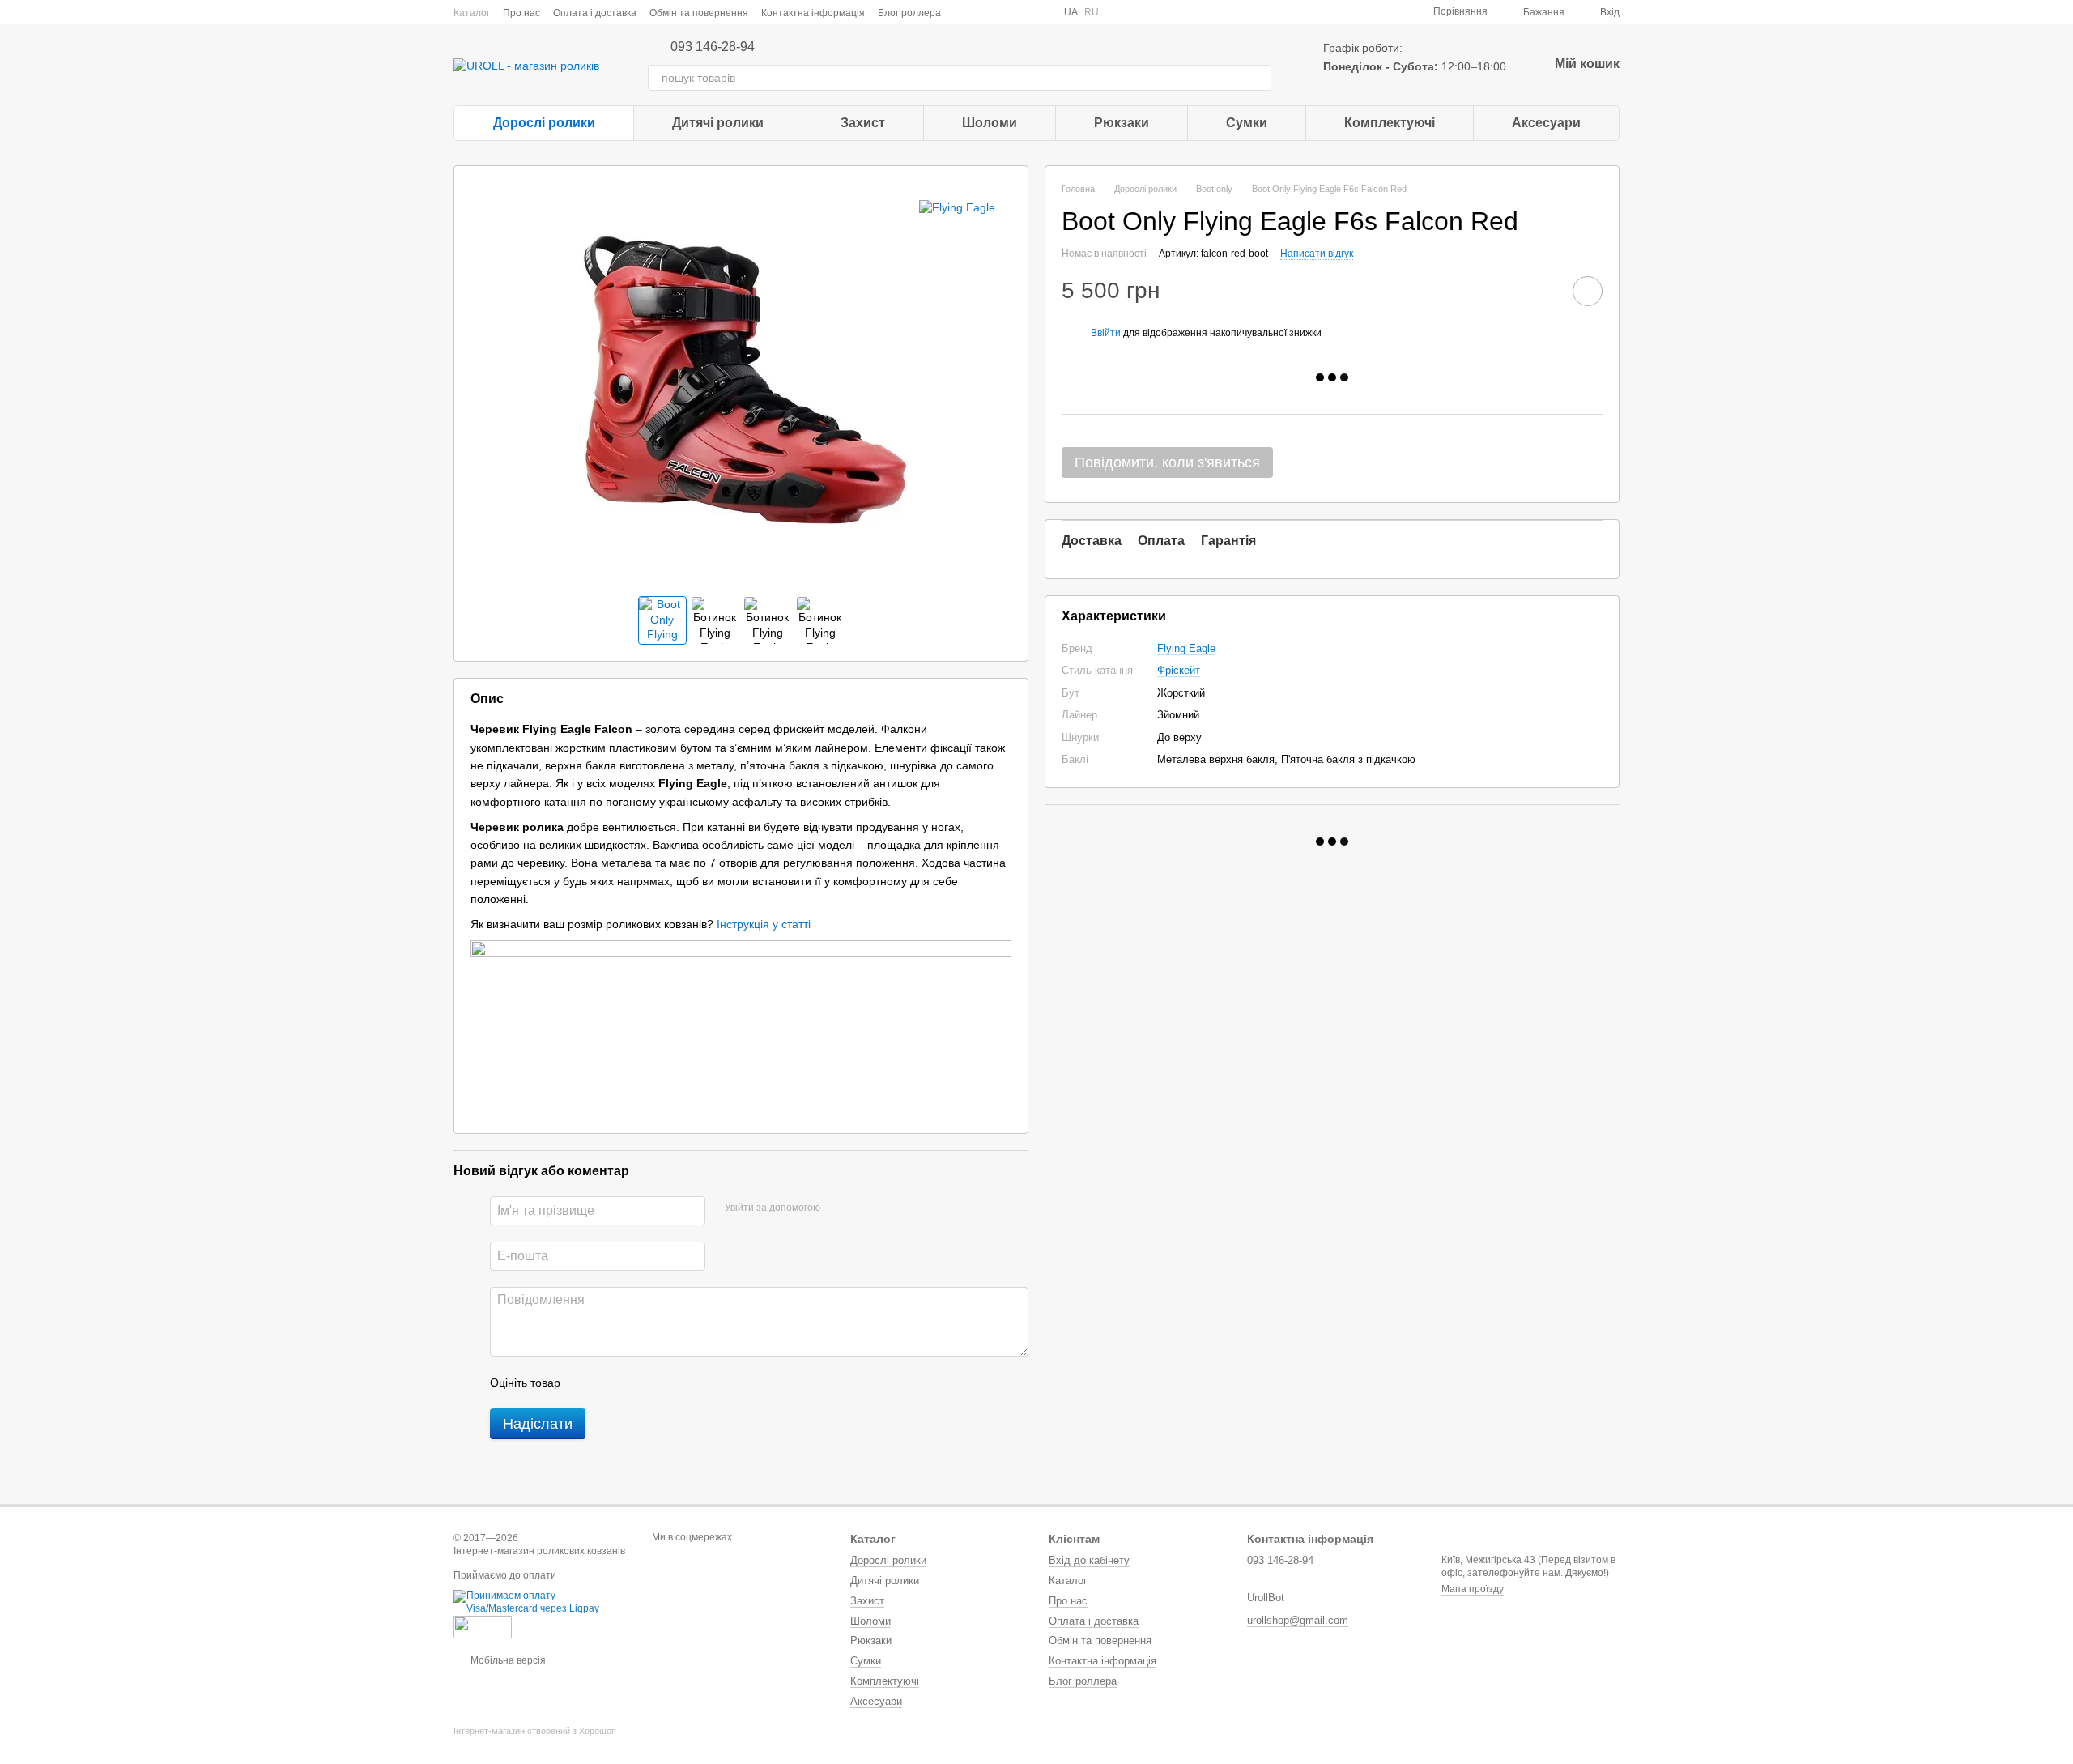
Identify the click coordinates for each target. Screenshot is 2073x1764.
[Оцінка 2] (613, 1383)
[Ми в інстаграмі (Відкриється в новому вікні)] (1002, 12)
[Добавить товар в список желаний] (1588, 291)
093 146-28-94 (713, 47)
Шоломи (990, 123)
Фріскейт (1179, 670)
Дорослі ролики (544, 123)
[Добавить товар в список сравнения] (1542, 291)
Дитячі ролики (718, 123)
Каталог (472, 13)
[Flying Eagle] (957, 206)
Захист (863, 123)
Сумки (1247, 123)
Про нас (521, 13)
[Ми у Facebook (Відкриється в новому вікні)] (964, 12)
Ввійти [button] (1106, 333)
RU (1092, 12)
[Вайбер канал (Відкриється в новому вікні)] (1041, 12)
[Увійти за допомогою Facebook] (838, 1208)
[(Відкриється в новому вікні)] (483, 1626)
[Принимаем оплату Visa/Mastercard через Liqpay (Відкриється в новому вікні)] (541, 1602)
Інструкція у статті (764, 924)
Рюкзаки (1122, 123)
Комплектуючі (1390, 123)
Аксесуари (1546, 123)
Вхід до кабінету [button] (1089, 1560)
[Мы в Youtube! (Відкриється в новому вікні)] (983, 12)
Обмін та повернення (699, 13)
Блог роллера (909, 13)
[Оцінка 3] (639, 1383)
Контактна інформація (813, 13)
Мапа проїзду (1473, 1589)
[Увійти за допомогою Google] (864, 1208)
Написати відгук (1317, 254)
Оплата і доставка (595, 13)
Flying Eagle (1186, 648)
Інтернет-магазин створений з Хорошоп (535, 1731)
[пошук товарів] (1258, 78)
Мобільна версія (507, 1660)
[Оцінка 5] (691, 1383)
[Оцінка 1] (587, 1383)
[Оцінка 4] (665, 1383)
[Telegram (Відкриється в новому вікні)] (1022, 12)
